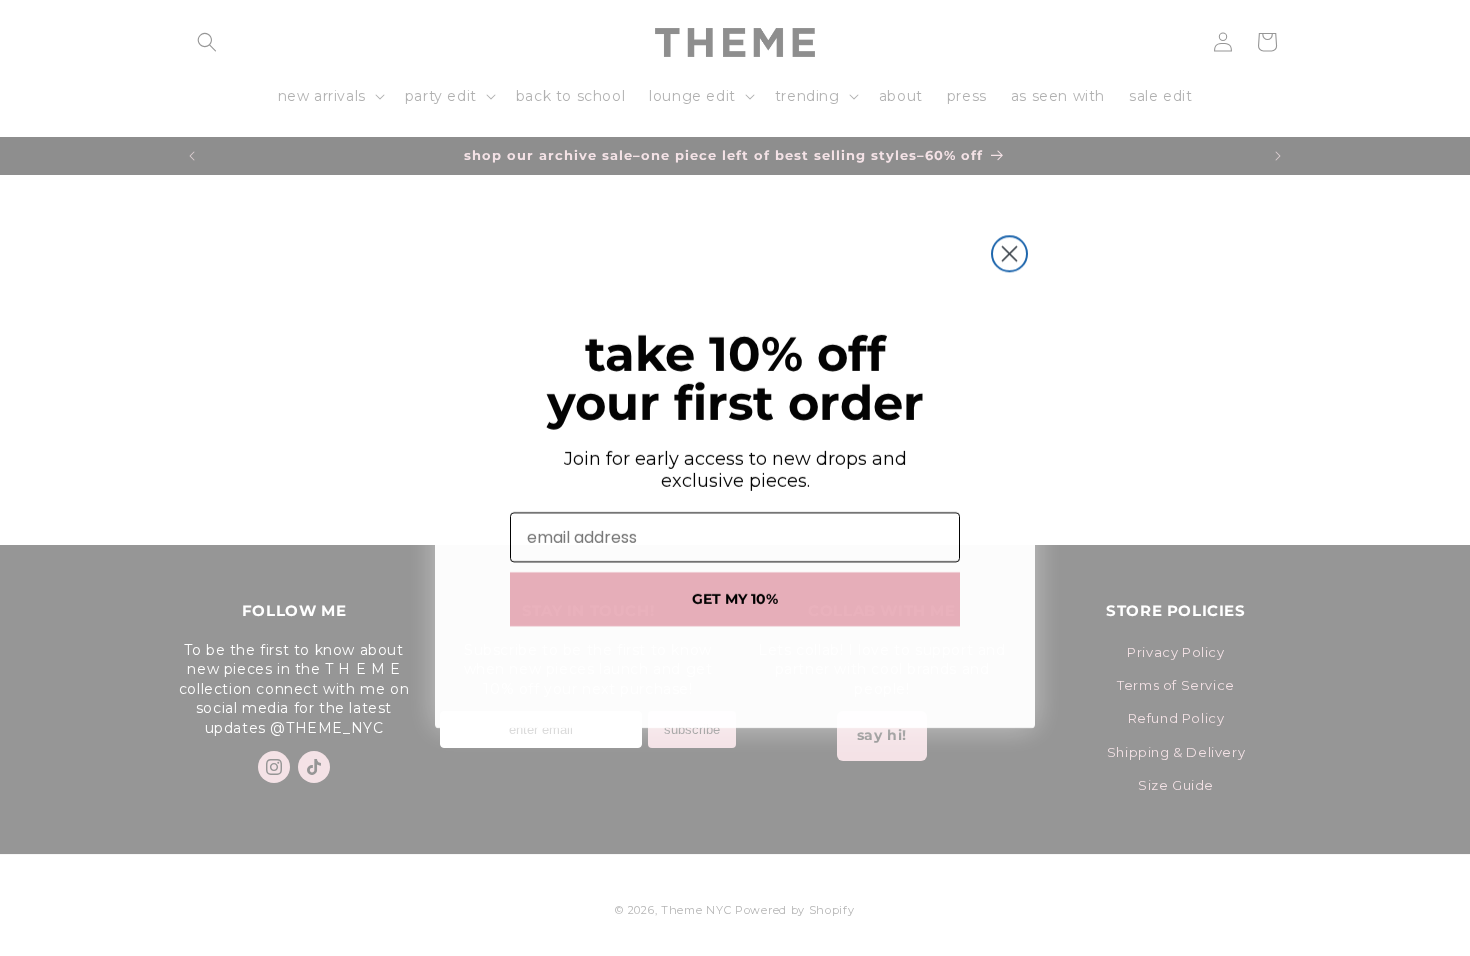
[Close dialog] (1009, 253)
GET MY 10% (735, 599)
